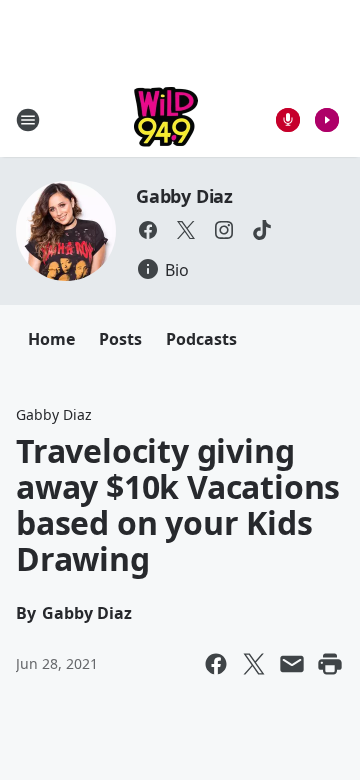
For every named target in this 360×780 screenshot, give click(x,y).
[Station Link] (166, 119)
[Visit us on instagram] (224, 230)
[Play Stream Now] (327, 120)
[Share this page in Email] (292, 664)
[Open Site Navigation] (28, 120)
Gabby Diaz (184, 196)
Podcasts (201, 339)
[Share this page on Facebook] (216, 664)
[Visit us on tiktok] (262, 230)
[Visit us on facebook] (148, 230)
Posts (120, 339)
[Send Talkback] (288, 120)
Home (51, 339)
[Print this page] (330, 664)
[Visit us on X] (186, 230)
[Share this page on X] (254, 664)
